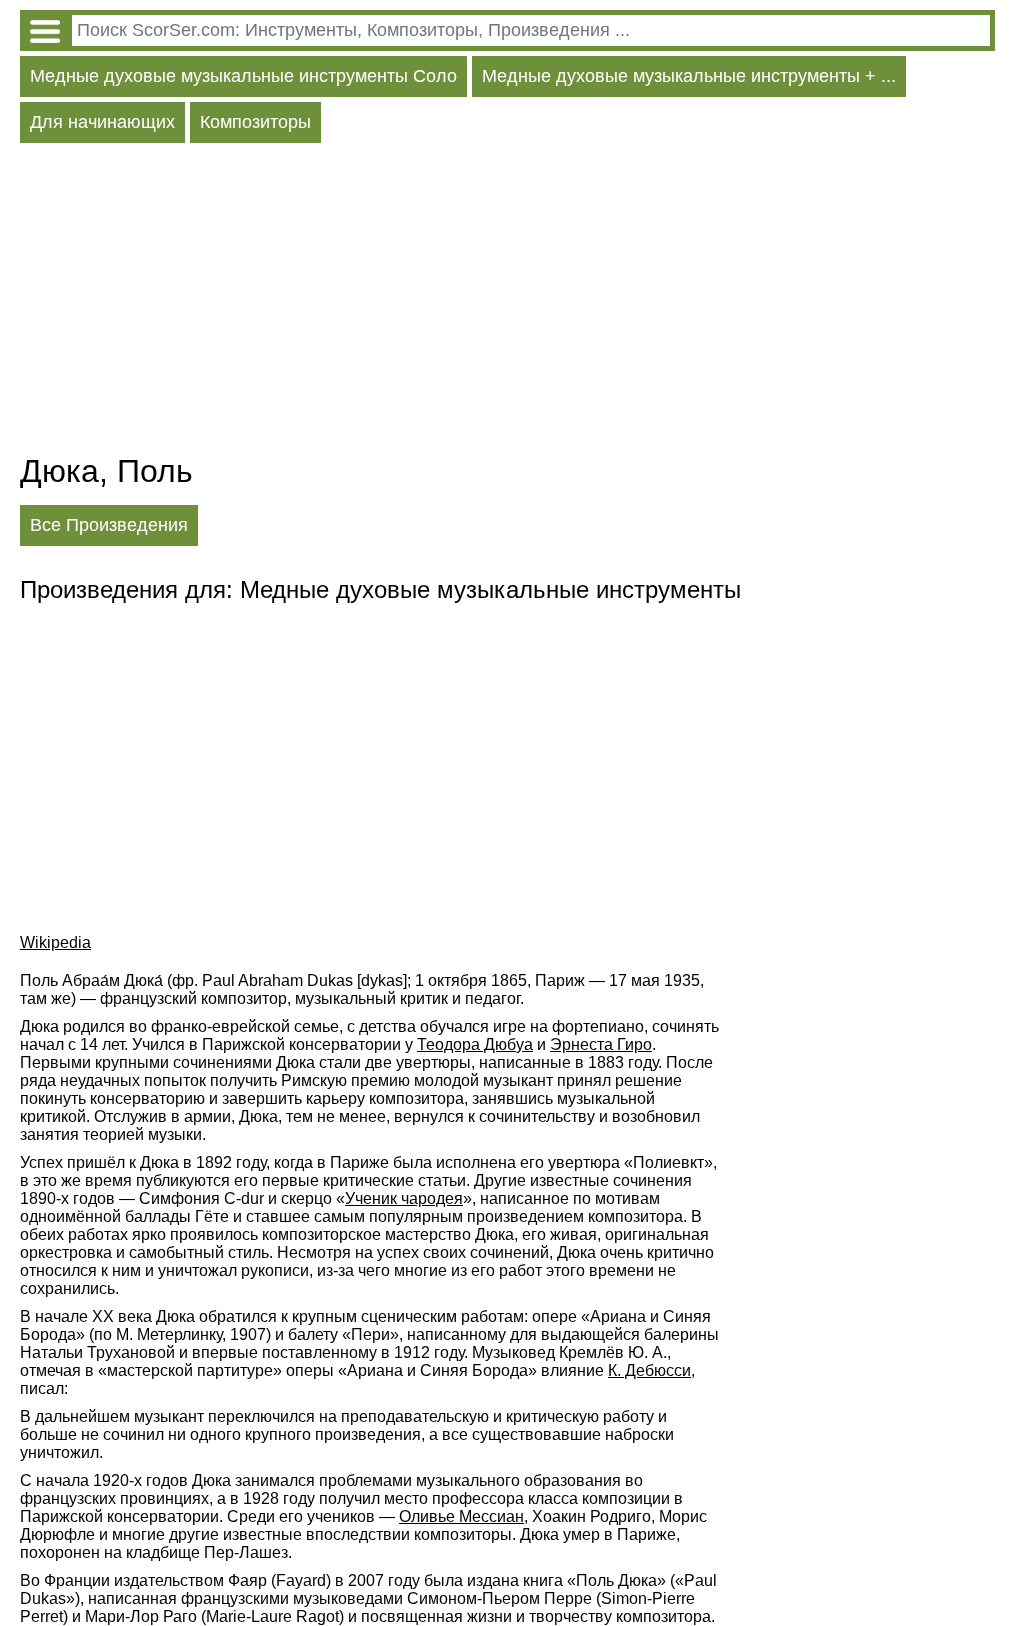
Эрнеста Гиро (601, 1044)
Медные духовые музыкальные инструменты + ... (689, 76)
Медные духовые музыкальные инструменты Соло (243, 76)
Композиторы (255, 122)
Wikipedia (55, 942)
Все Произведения (109, 525)
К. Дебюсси (649, 1370)
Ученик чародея (404, 1198)
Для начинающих (102, 122)
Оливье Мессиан (461, 1516)
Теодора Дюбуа (475, 1044)
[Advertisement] (507, 303)
